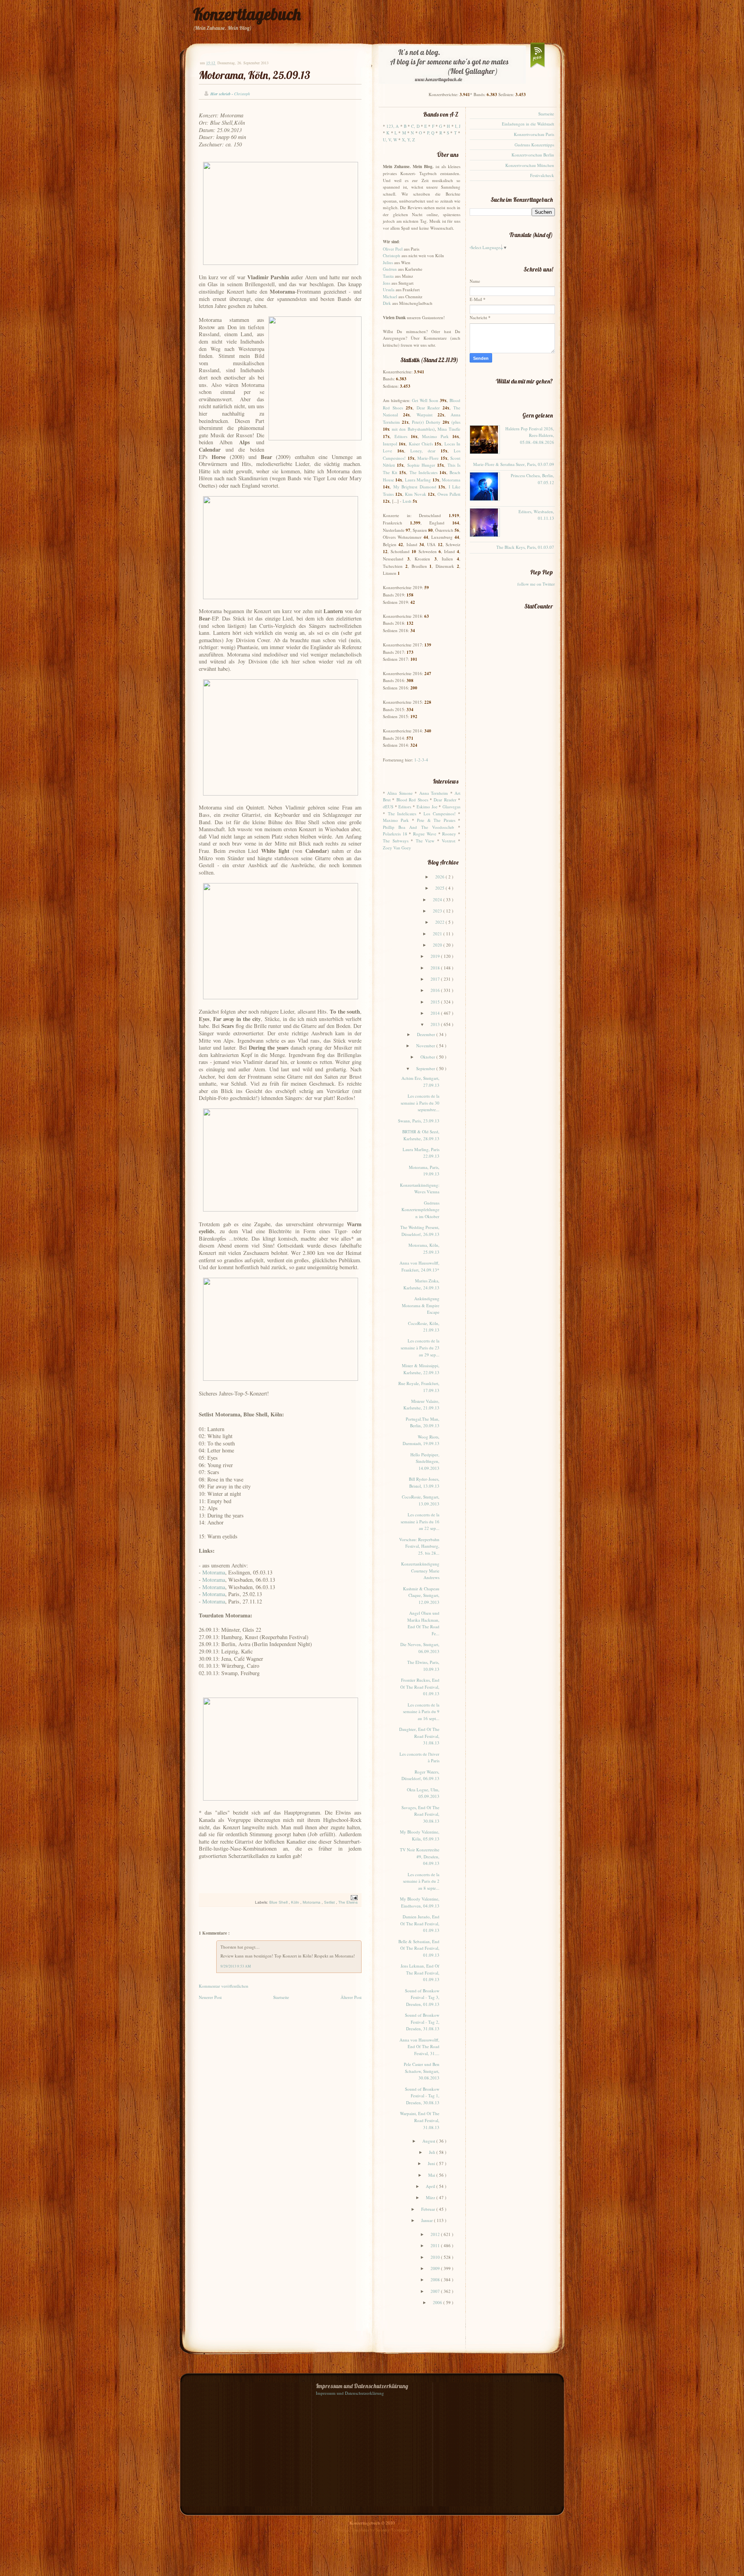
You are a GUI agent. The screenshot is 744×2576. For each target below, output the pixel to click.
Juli (433, 2152)
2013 (436, 1024)
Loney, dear (423, 451)
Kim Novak (416, 494)
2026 (440, 877)
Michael (390, 296)
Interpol (390, 444)
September (426, 1068)
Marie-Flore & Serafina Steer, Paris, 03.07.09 (514, 464)
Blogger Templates (353, 2530)
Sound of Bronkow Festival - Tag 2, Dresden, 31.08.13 (422, 2022)
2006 (438, 2302)
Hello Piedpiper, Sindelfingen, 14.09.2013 (425, 1461)
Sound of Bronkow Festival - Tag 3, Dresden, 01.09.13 (422, 1997)
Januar (428, 2220)
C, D (415, 126)
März (431, 2197)
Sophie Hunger (421, 465)
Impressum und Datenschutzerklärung (350, 2393)
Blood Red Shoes (412, 800)
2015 (436, 1002)
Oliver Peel (393, 249)
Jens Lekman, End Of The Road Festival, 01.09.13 (420, 1973)
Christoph (392, 255)
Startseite (281, 1997)
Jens (387, 283)
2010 (436, 2257)
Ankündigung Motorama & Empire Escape (421, 1305)
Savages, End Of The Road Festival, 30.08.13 (420, 1814)
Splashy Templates (392, 2530)
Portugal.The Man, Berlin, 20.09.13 (423, 1422)
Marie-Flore (428, 458)
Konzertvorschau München (530, 165)
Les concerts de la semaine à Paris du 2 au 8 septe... (421, 1881)
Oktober (428, 1057)
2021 (438, 934)
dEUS (388, 807)
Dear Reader (428, 408)
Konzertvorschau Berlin (533, 155)
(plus (456, 422)
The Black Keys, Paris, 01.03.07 (525, 547)
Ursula (389, 290)
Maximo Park (435, 436)
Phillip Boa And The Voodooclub (418, 827)
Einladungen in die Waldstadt (528, 124)
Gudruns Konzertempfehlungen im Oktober (420, 1210)
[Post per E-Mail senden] (353, 1897)
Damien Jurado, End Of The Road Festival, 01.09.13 (420, 1923)
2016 (436, 990)
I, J (458, 126)
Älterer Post (351, 1997)
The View (425, 841)
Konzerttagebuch (247, 14)
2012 (436, 2234)
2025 (440, 888)
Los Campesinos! (440, 814)
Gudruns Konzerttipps (534, 145)
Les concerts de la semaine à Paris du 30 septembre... (420, 1103)
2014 (436, 1013)
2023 (438, 911)
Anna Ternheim (434, 793)
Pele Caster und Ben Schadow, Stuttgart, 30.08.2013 (422, 2071)
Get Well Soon (425, 400)
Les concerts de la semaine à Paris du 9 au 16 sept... (421, 1712)
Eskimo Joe (427, 807)
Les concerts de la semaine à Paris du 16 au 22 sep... (420, 1521)
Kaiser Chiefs (421, 444)
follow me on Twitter (536, 584)
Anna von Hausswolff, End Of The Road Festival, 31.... (419, 2047)
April (431, 2186)
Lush (407, 501)
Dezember (427, 1034)
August (429, 2141)
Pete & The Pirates (436, 820)
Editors (401, 436)
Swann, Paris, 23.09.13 (419, 1121)
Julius (388, 262)
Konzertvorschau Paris (534, 134)
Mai (432, 2175)
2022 (440, 922)
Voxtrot (449, 841)
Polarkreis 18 (395, 834)
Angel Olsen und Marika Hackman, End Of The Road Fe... (423, 1623)
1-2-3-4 (421, 760)
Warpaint (425, 415)
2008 (436, 2280)
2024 (438, 900)
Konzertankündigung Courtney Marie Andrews (420, 1571)
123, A (393, 126)
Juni (432, 2163)
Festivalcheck (542, 175)
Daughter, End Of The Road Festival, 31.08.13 (419, 1736)
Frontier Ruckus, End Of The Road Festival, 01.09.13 (420, 1687)
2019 (436, 956)
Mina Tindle (449, 429)
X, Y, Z (408, 140)
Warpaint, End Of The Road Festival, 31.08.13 (420, 2120)
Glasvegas (451, 807)
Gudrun (390, 269)
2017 (436, 979)
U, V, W (390, 140)
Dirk (387, 303)
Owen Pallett (449, 494)
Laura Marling (418, 480)
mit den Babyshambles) (413, 429)
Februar (429, 2209)
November (426, 1046)
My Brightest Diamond (415, 487)
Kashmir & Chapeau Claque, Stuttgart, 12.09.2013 (421, 1595)
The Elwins (348, 1902)
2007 (436, 2291)
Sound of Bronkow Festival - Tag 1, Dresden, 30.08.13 (422, 2096)
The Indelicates (424, 472)
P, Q (431, 133)
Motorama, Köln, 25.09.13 (255, 75)
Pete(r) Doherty (426, 422)
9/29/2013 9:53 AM (236, 1966)
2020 (438, 945)
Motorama (214, 1572)
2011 (436, 2245)
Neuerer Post (210, 1997)
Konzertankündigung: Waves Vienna (420, 1188)
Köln (296, 1902)
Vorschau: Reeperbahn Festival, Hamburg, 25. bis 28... (419, 1546)
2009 (436, 2268)
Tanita (388, 276)
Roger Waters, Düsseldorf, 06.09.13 (420, 1775)
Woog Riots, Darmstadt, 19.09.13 (421, 1440)
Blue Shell (279, 1902)
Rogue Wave (425, 834)
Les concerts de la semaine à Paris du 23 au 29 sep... (420, 1347)
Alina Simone (400, 793)
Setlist (330, 1902)
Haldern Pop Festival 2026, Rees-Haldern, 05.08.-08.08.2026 (530, 435)
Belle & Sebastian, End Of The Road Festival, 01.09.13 (419, 1948)
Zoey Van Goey (397, 848)
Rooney (449, 834)
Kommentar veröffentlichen (224, 1986)
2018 (436, 968)
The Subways (396, 841)
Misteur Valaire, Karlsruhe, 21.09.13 (421, 1405)
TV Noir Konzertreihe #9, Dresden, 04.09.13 (420, 1856)
